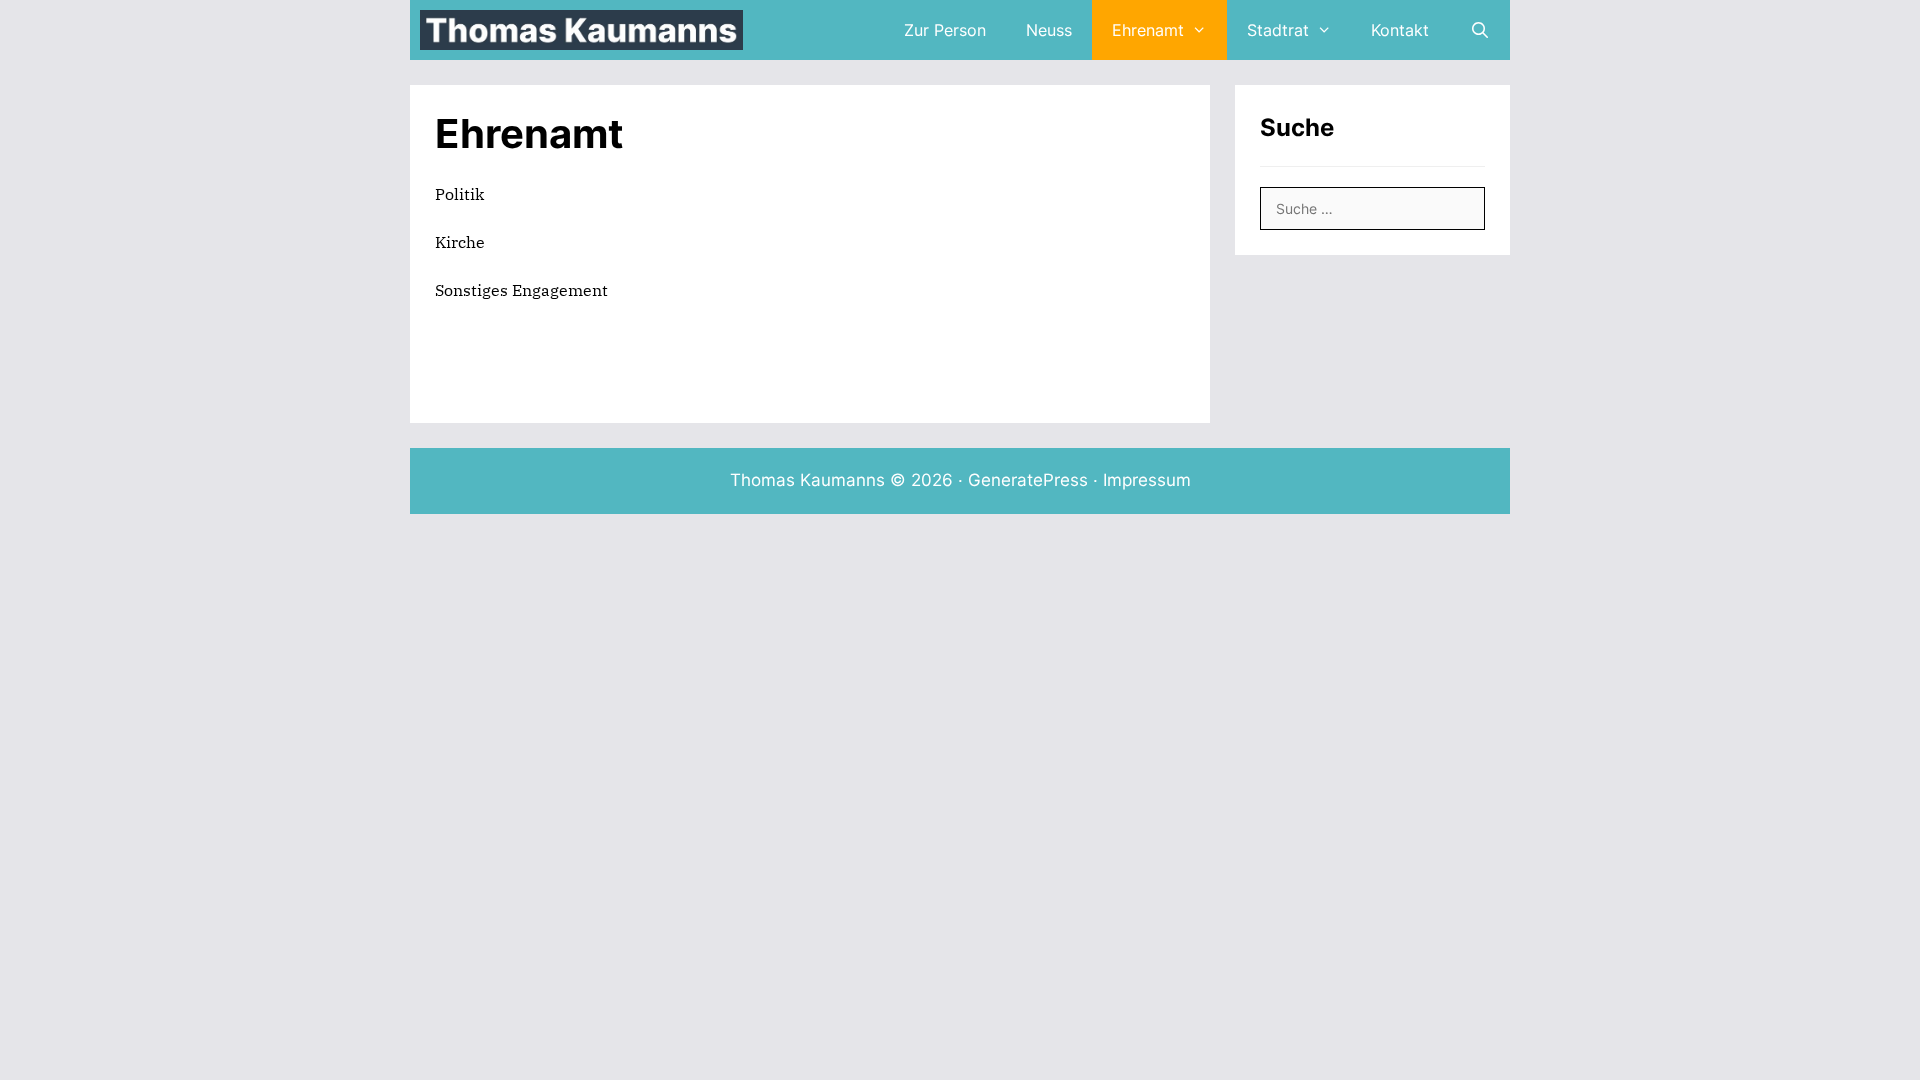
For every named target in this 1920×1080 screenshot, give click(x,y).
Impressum (1147, 480)
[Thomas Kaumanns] (586, 30)
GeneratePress (1028, 480)
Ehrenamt (1148, 30)
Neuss (1049, 30)
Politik (459, 194)
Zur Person (945, 30)
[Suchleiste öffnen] (1479, 30)
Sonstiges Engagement (521, 290)
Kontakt (1400, 30)
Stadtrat (1278, 30)
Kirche (460, 242)
